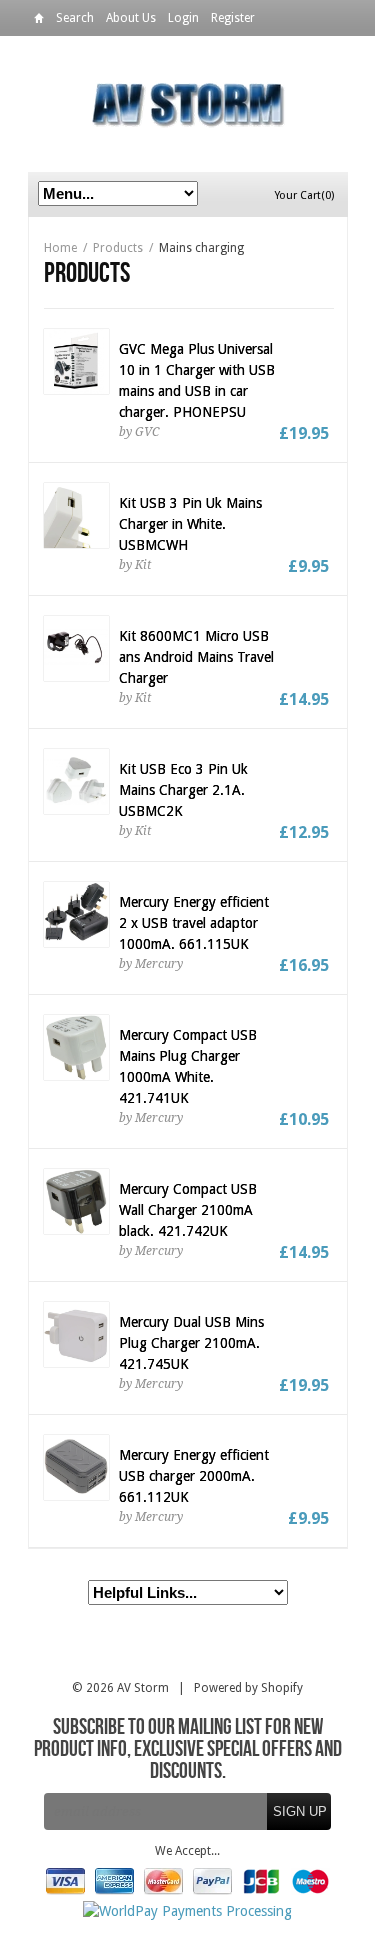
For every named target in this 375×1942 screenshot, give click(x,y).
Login (183, 18)
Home (39, 21)
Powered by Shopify (248, 1688)
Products (118, 248)
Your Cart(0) (304, 195)
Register (233, 18)
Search (75, 18)
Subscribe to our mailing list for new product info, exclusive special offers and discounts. (188, 1750)
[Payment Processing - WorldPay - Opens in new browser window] (187, 1911)
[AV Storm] (188, 103)
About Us (131, 18)
